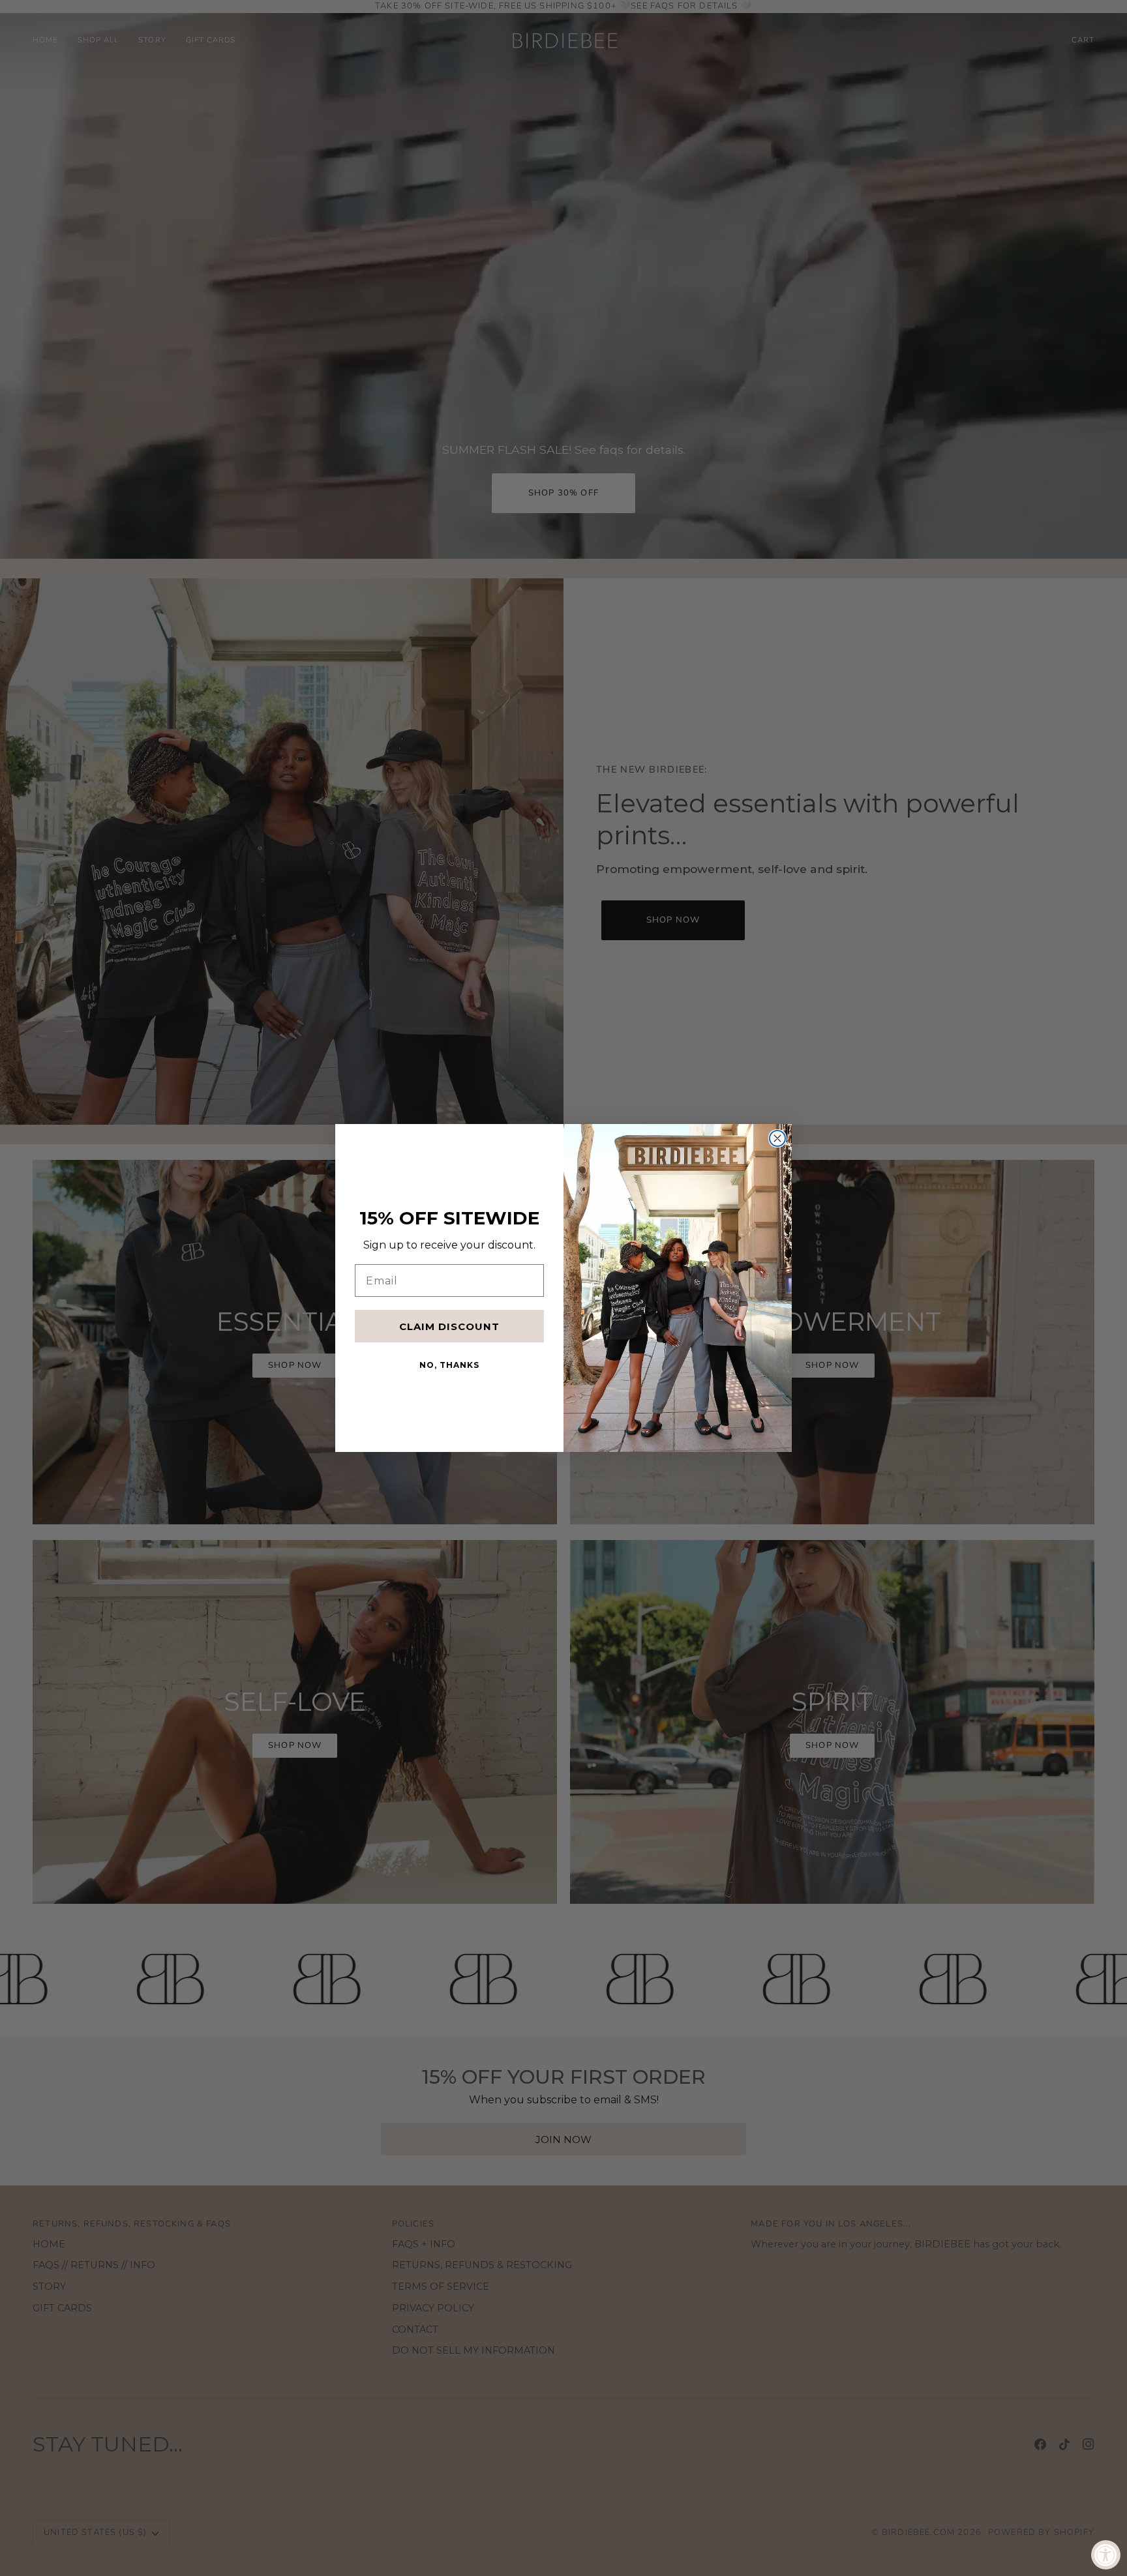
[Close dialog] (777, 1138)
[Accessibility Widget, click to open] (1106, 2555)
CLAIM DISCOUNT (449, 1326)
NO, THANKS (449, 1365)
